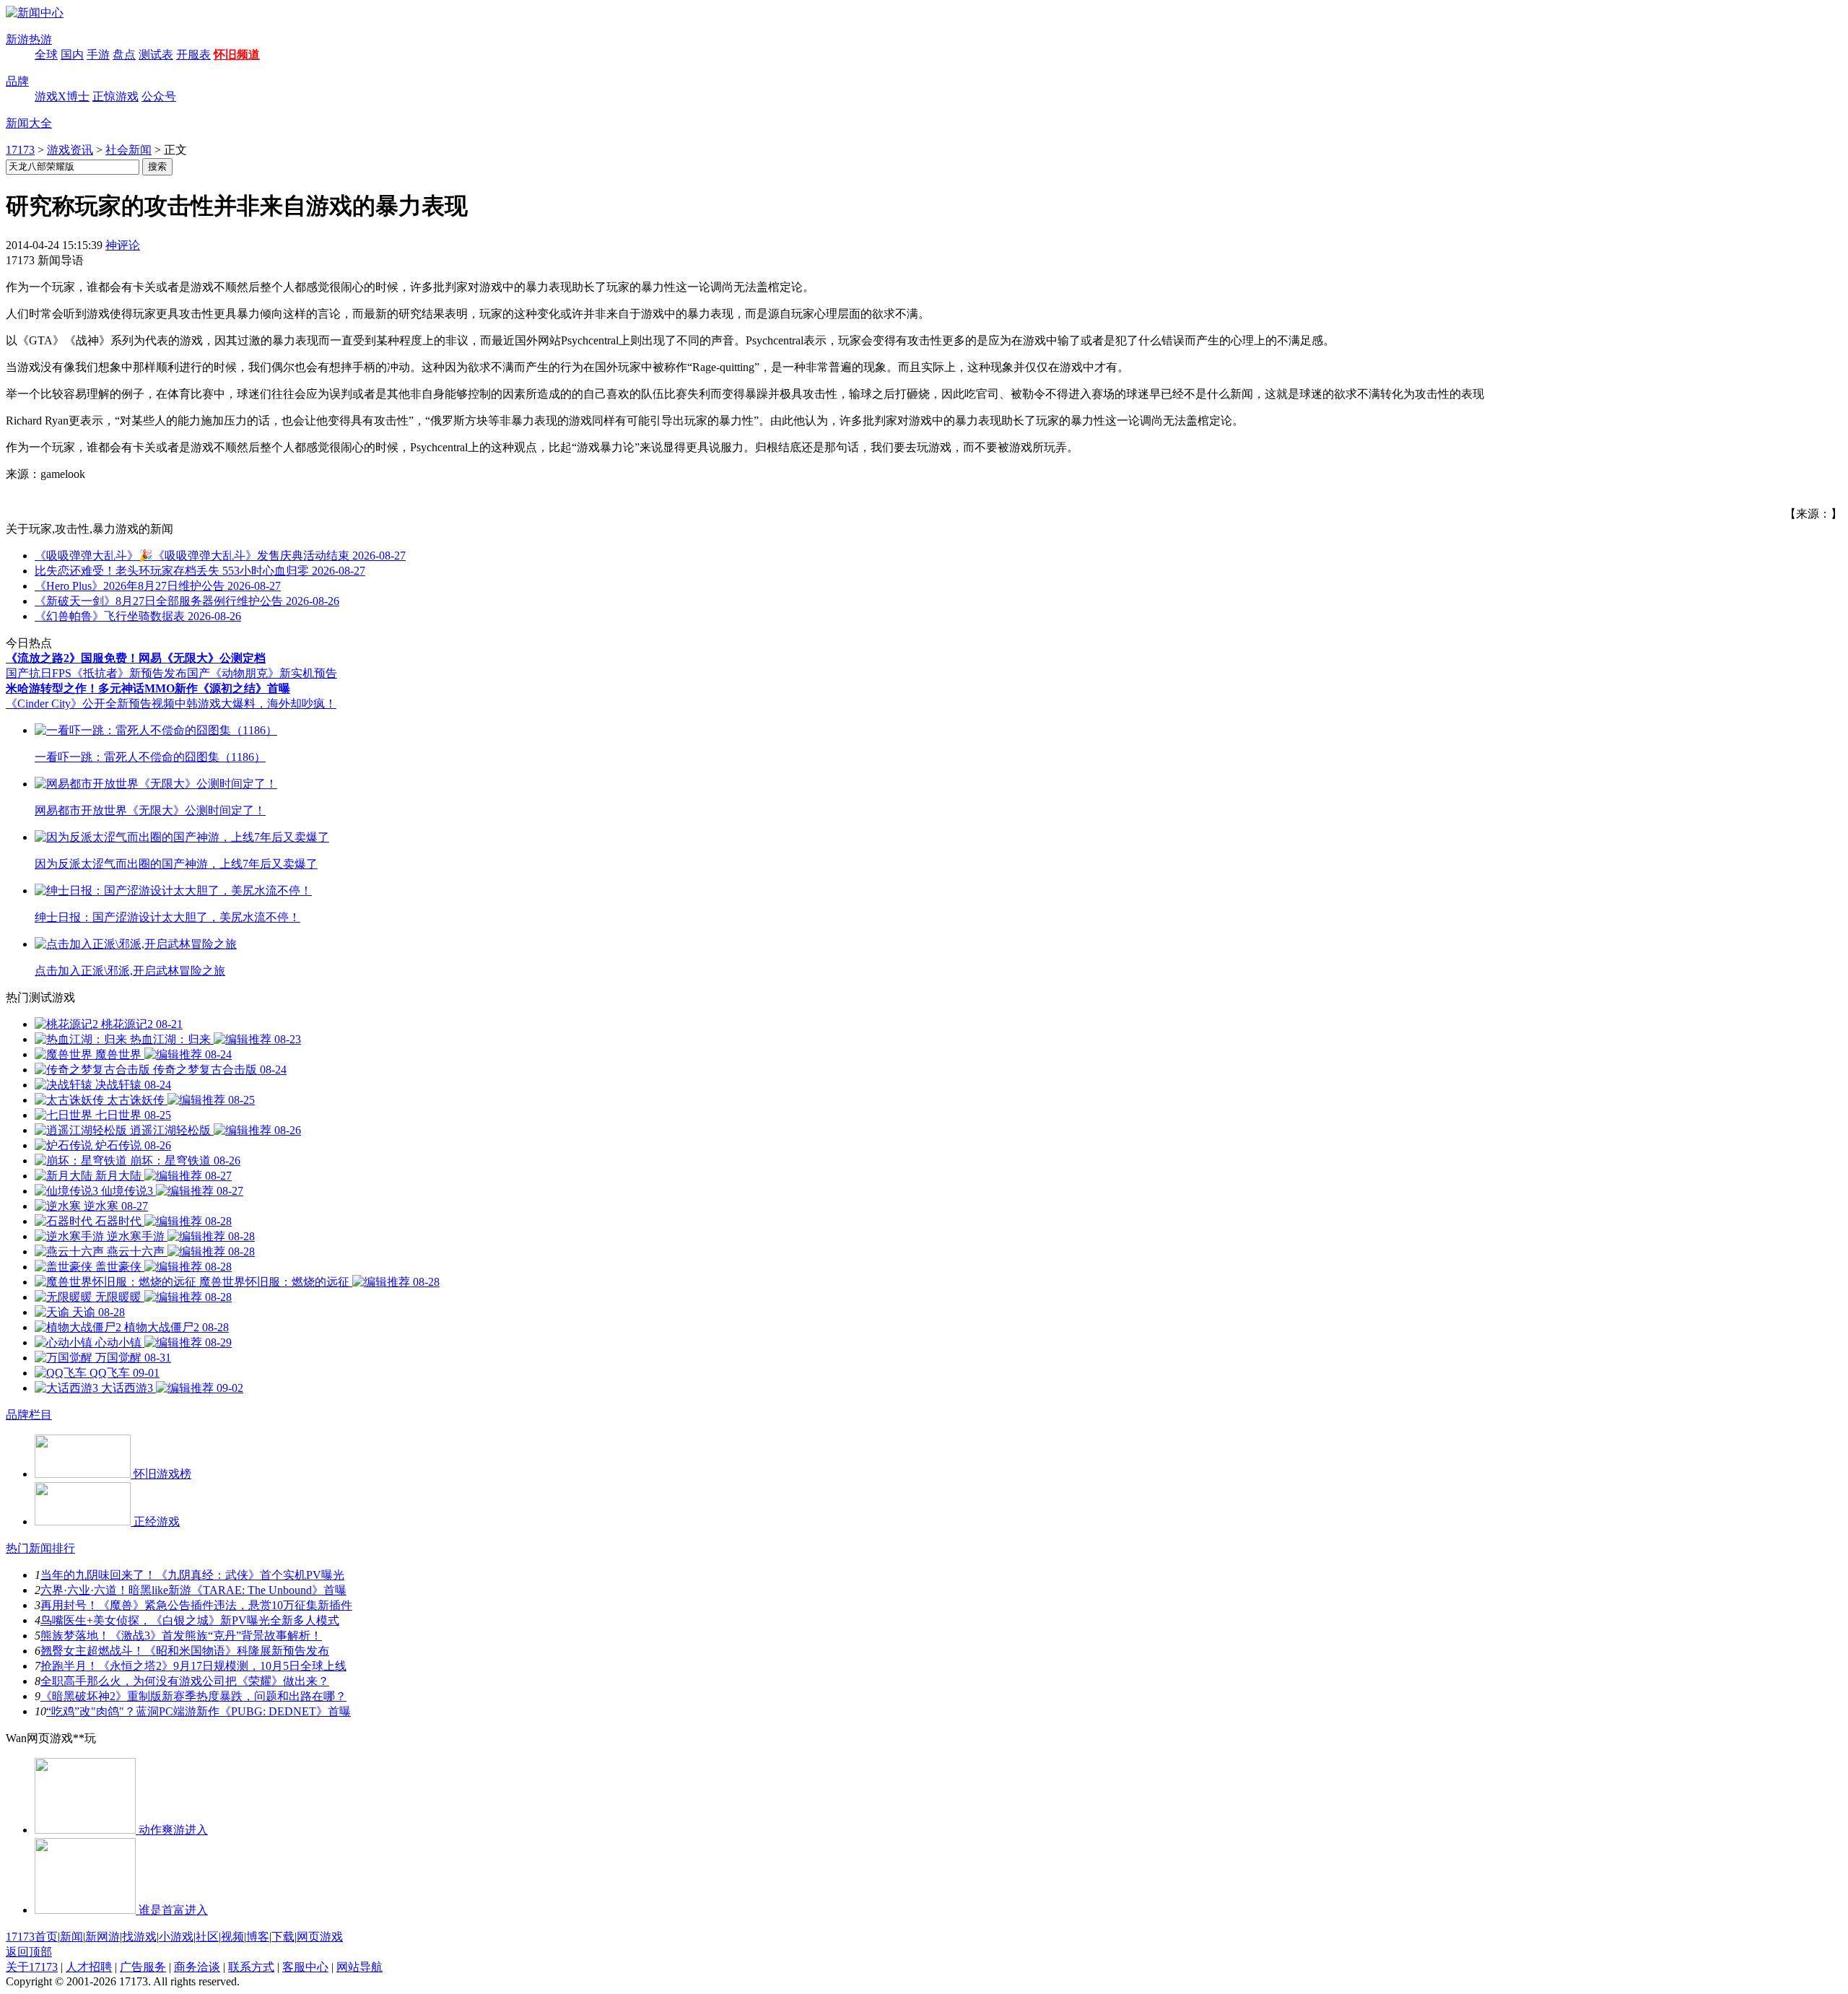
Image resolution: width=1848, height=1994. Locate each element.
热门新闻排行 (40, 1548)
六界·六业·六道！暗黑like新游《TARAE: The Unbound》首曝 (193, 1590)
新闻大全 (29, 123)
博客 (258, 1937)
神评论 (123, 245)
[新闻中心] (35, 13)
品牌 (17, 81)
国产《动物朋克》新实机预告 (262, 673)
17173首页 (32, 1937)
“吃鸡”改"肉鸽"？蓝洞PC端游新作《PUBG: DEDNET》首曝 (199, 1711)
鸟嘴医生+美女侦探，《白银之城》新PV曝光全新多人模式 (190, 1620)
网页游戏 (320, 1937)
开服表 (193, 55)
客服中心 (305, 1967)
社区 (207, 1937)
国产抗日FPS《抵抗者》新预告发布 (96, 673)
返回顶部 (29, 1952)
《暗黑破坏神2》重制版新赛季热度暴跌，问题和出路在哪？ (193, 1696)
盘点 (124, 55)
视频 (232, 1937)
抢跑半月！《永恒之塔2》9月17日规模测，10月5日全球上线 (193, 1666)
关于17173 (32, 1967)
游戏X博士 (62, 96)
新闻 (71, 1937)
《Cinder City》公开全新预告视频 (90, 704)
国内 (72, 55)
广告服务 (143, 1967)
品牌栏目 (29, 1415)
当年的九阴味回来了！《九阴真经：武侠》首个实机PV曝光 (192, 1575)
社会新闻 (128, 150)
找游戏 (139, 1937)
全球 (46, 55)
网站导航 (359, 1967)
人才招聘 (89, 1967)
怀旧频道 (237, 55)
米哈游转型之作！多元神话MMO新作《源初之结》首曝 (148, 688)
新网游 (103, 1937)
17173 (20, 150)
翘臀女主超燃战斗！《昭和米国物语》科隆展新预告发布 (185, 1651)
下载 (283, 1937)
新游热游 (29, 39)
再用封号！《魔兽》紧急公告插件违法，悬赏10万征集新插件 (196, 1605)
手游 (98, 55)
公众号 (159, 96)
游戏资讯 (70, 150)
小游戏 (176, 1937)
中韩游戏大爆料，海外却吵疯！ (256, 704)
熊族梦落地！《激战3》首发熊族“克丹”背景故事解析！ (181, 1636)
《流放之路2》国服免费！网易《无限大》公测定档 (136, 658)
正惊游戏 (115, 96)
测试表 (156, 55)
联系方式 (251, 1967)
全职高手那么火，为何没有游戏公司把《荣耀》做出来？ (185, 1681)
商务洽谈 (197, 1967)
